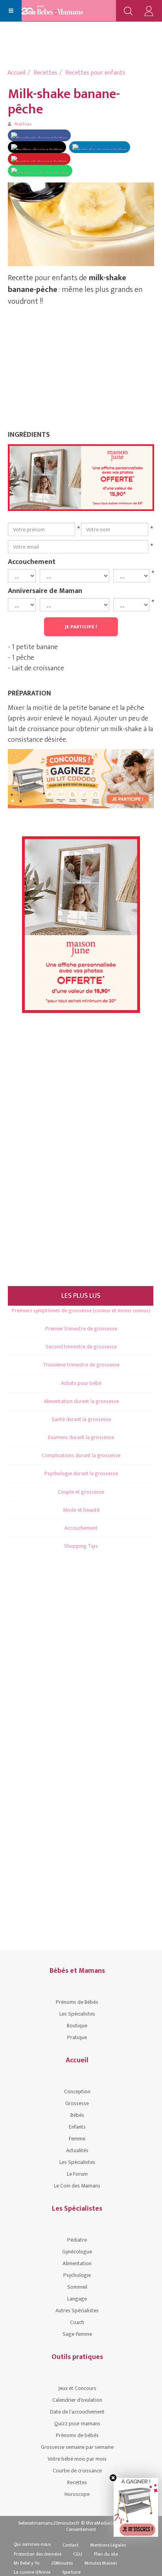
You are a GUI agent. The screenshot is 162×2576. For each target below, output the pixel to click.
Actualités (77, 2150)
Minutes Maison (101, 2563)
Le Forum (77, 2174)
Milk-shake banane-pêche (64, 102)
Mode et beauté (81, 1510)
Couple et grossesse (81, 1492)
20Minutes (62, 2563)
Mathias (23, 124)
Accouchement (32, 562)
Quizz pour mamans (77, 2424)
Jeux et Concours (77, 2388)
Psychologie (77, 2275)
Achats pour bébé (81, 1383)
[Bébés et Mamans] (60, 11)
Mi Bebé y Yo (27, 2563)
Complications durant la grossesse (81, 1455)
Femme (77, 2139)
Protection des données (38, 2554)
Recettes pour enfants (95, 73)
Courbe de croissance (77, 2471)
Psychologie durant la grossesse (81, 1473)
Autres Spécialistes (77, 2311)
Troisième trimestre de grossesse (81, 1365)
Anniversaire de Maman (45, 591)
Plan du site (106, 2554)
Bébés (77, 2115)
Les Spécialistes (77, 2014)
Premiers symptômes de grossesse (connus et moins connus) (81, 1311)
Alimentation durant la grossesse (81, 1401)
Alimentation (77, 2263)
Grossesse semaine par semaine (77, 2447)
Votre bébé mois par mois (77, 2459)
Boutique (77, 2026)
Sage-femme (77, 2334)
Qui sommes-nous (32, 2544)
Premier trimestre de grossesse (81, 1329)
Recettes (45, 73)
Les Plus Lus (81, 1296)
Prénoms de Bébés (77, 2002)
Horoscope (77, 2494)
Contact (71, 2545)
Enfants (77, 2127)
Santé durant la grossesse (81, 1419)
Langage (77, 2299)
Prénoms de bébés (77, 2435)
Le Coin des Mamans (77, 2186)
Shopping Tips (81, 1546)
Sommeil (77, 2287)
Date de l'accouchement (77, 2412)
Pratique (77, 2037)
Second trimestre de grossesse (81, 1347)
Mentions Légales (108, 2545)
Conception (77, 2092)
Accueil (17, 73)
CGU (78, 2554)
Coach (77, 2322)
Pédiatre (77, 2240)
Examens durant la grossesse (81, 1437)
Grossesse (77, 2103)
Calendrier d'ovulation (77, 2400)
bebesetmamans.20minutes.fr (49, 2523)
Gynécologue (77, 2252)
